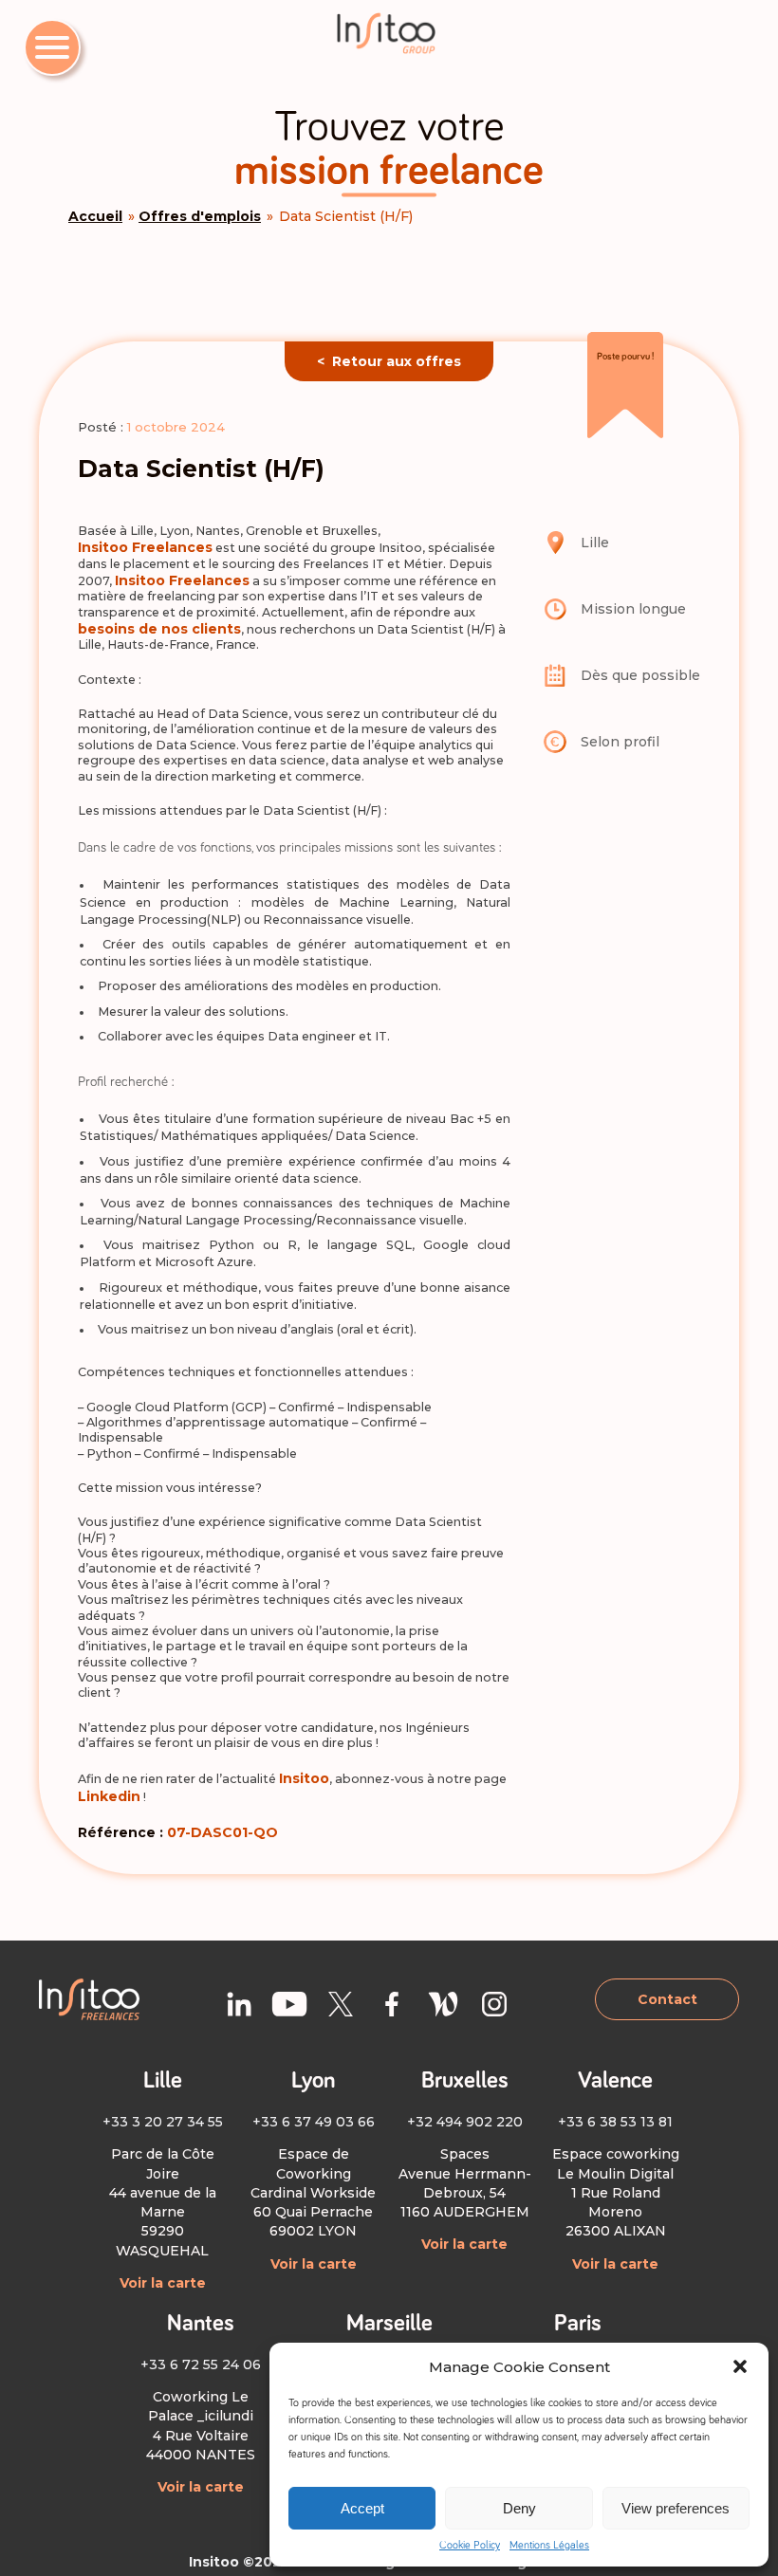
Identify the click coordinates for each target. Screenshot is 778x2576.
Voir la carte (163, 2283)
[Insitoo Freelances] (389, 33)
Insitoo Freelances (145, 547)
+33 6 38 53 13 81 (615, 2122)
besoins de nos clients (159, 629)
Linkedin (109, 1796)
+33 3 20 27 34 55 (163, 2122)
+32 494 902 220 (465, 2122)
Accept (362, 2508)
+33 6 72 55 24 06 (201, 2364)
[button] (740, 2366)
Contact (667, 1999)
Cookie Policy (470, 2546)
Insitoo (304, 1778)
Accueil (95, 216)
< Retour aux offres (389, 361)
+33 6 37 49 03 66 (314, 2122)
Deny (519, 2508)
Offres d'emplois (200, 216)
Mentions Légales (549, 2546)
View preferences (676, 2508)
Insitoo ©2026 (240, 2562)
